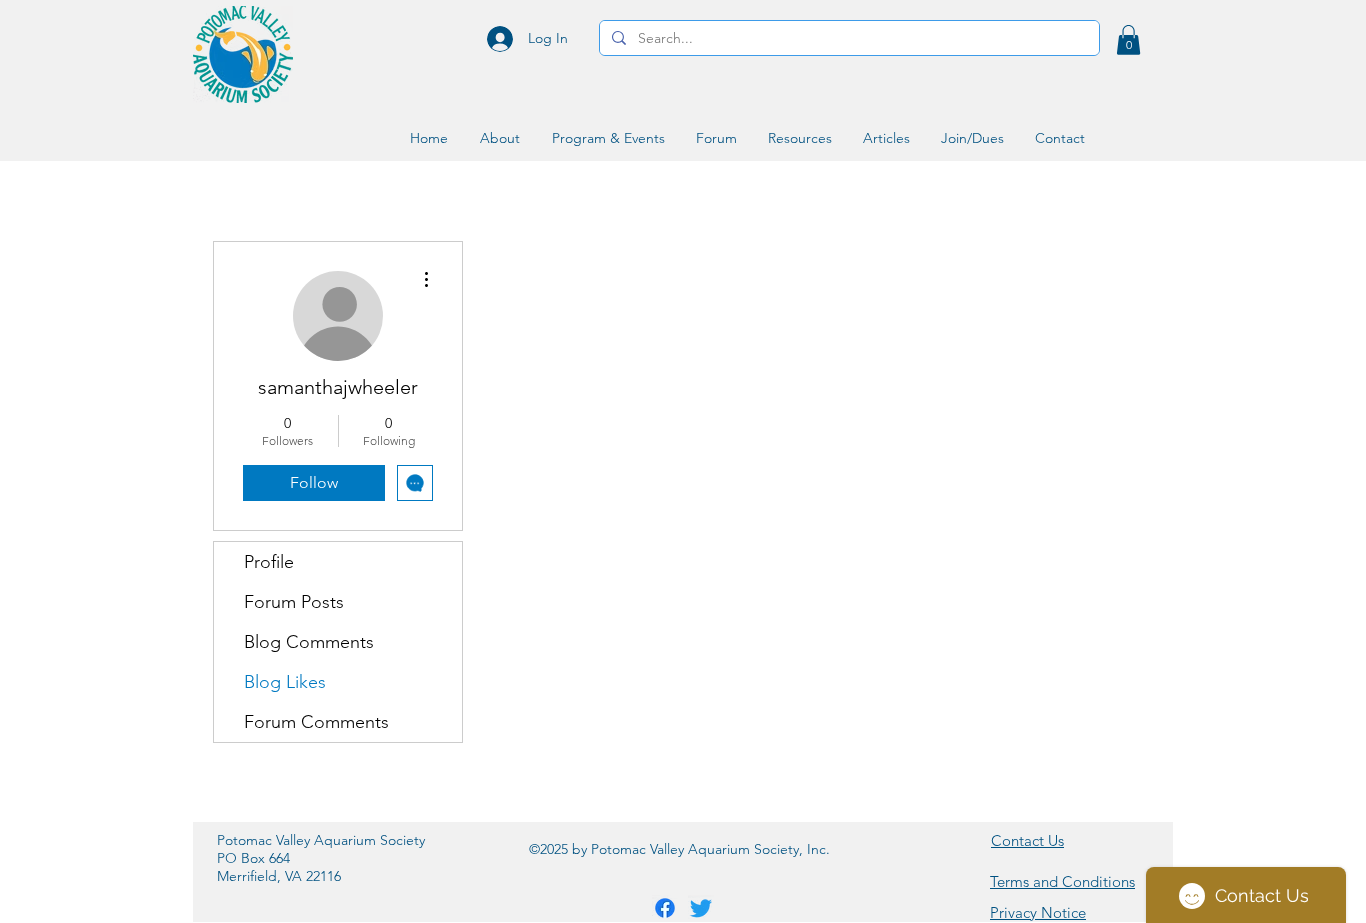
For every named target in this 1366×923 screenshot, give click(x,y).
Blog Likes (285, 682)
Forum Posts (294, 602)
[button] (1128, 40)
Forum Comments (316, 722)
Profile (269, 562)
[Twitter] (701, 908)
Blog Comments (309, 642)
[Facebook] (665, 908)
